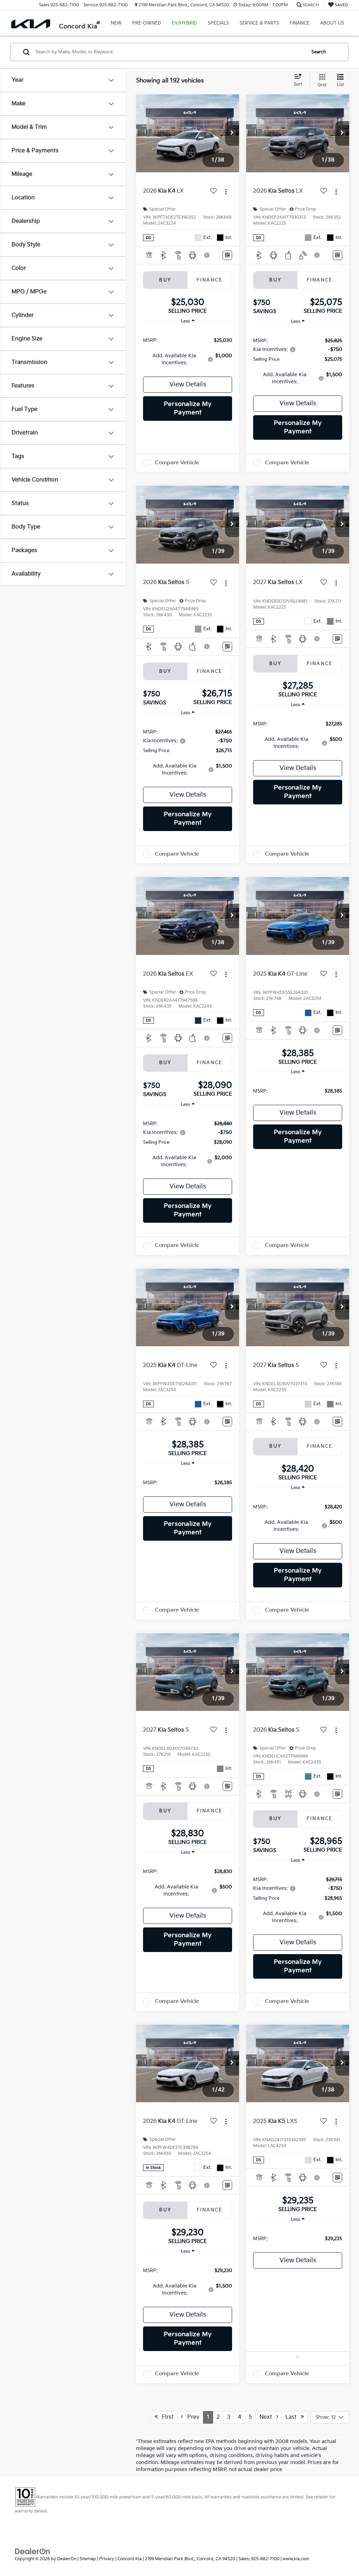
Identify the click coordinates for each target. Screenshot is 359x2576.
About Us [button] (332, 23)
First (166, 2417)
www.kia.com (296, 2559)
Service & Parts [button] (259, 23)
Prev (191, 2417)
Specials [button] (218, 23)
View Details (188, 384)
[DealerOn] (33, 2551)
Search (319, 52)
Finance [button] (300, 23)
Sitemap (88, 2559)
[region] (188, 351)
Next (268, 2417)
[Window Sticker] (227, 255)
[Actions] (226, 191)
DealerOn (67, 2559)
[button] (232, 133)
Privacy (107, 2559)
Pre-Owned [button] (147, 23)
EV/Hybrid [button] (184, 23)
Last (293, 2417)
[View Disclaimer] (207, 255)
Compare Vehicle (177, 463)
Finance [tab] (210, 280)
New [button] (116, 23)
